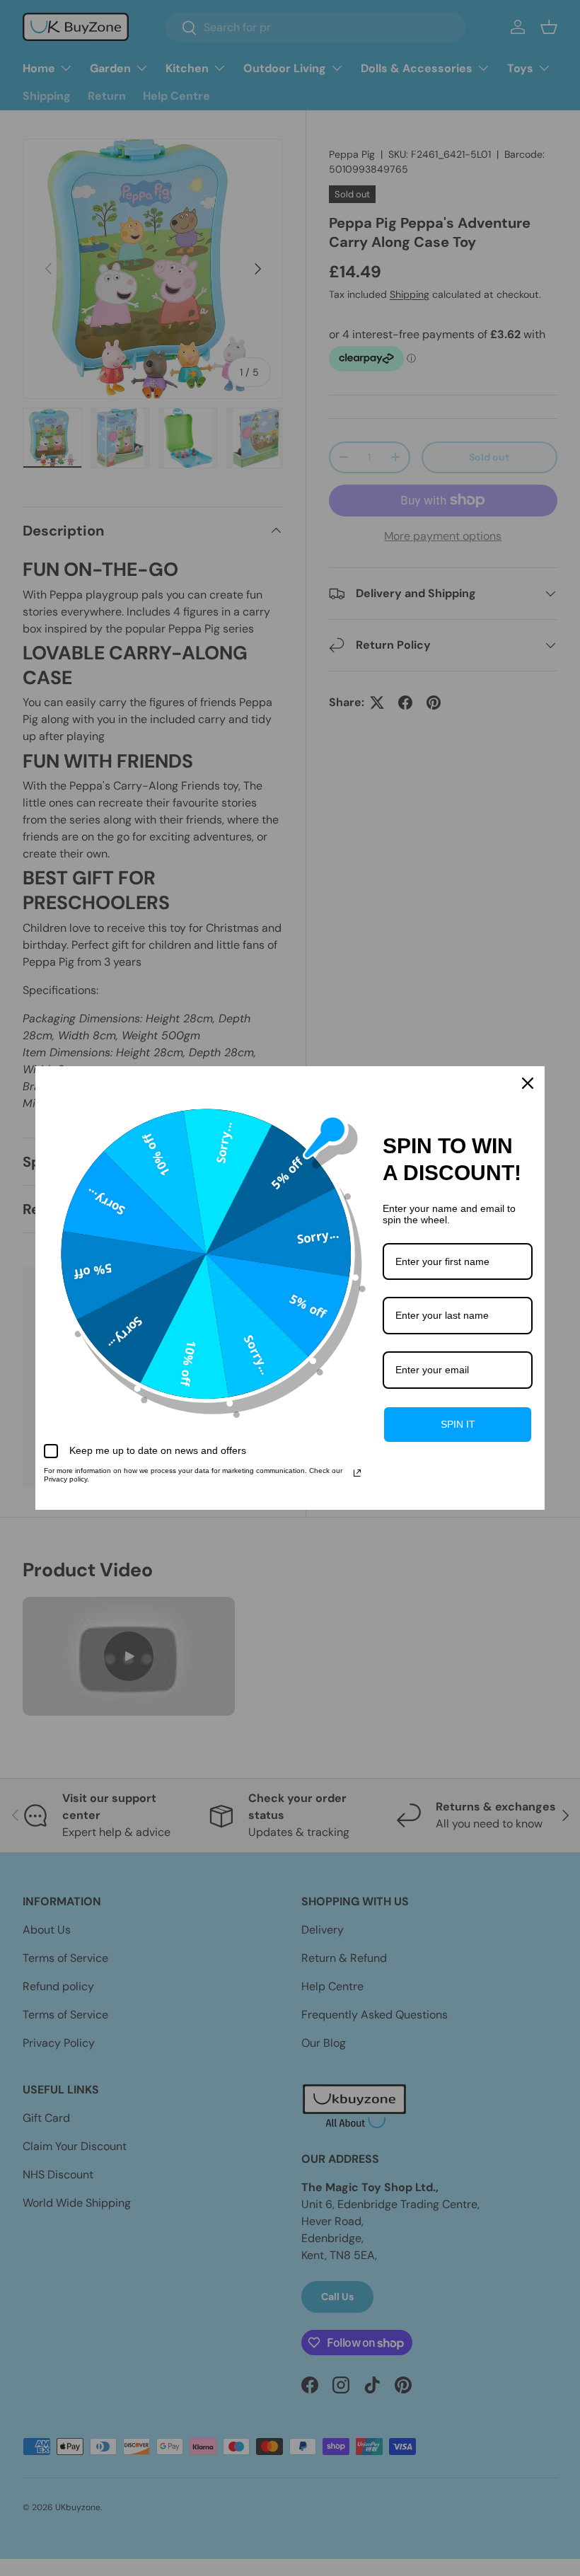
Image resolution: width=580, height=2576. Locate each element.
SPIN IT (458, 1424)
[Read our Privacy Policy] (357, 1473)
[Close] (528, 1083)
